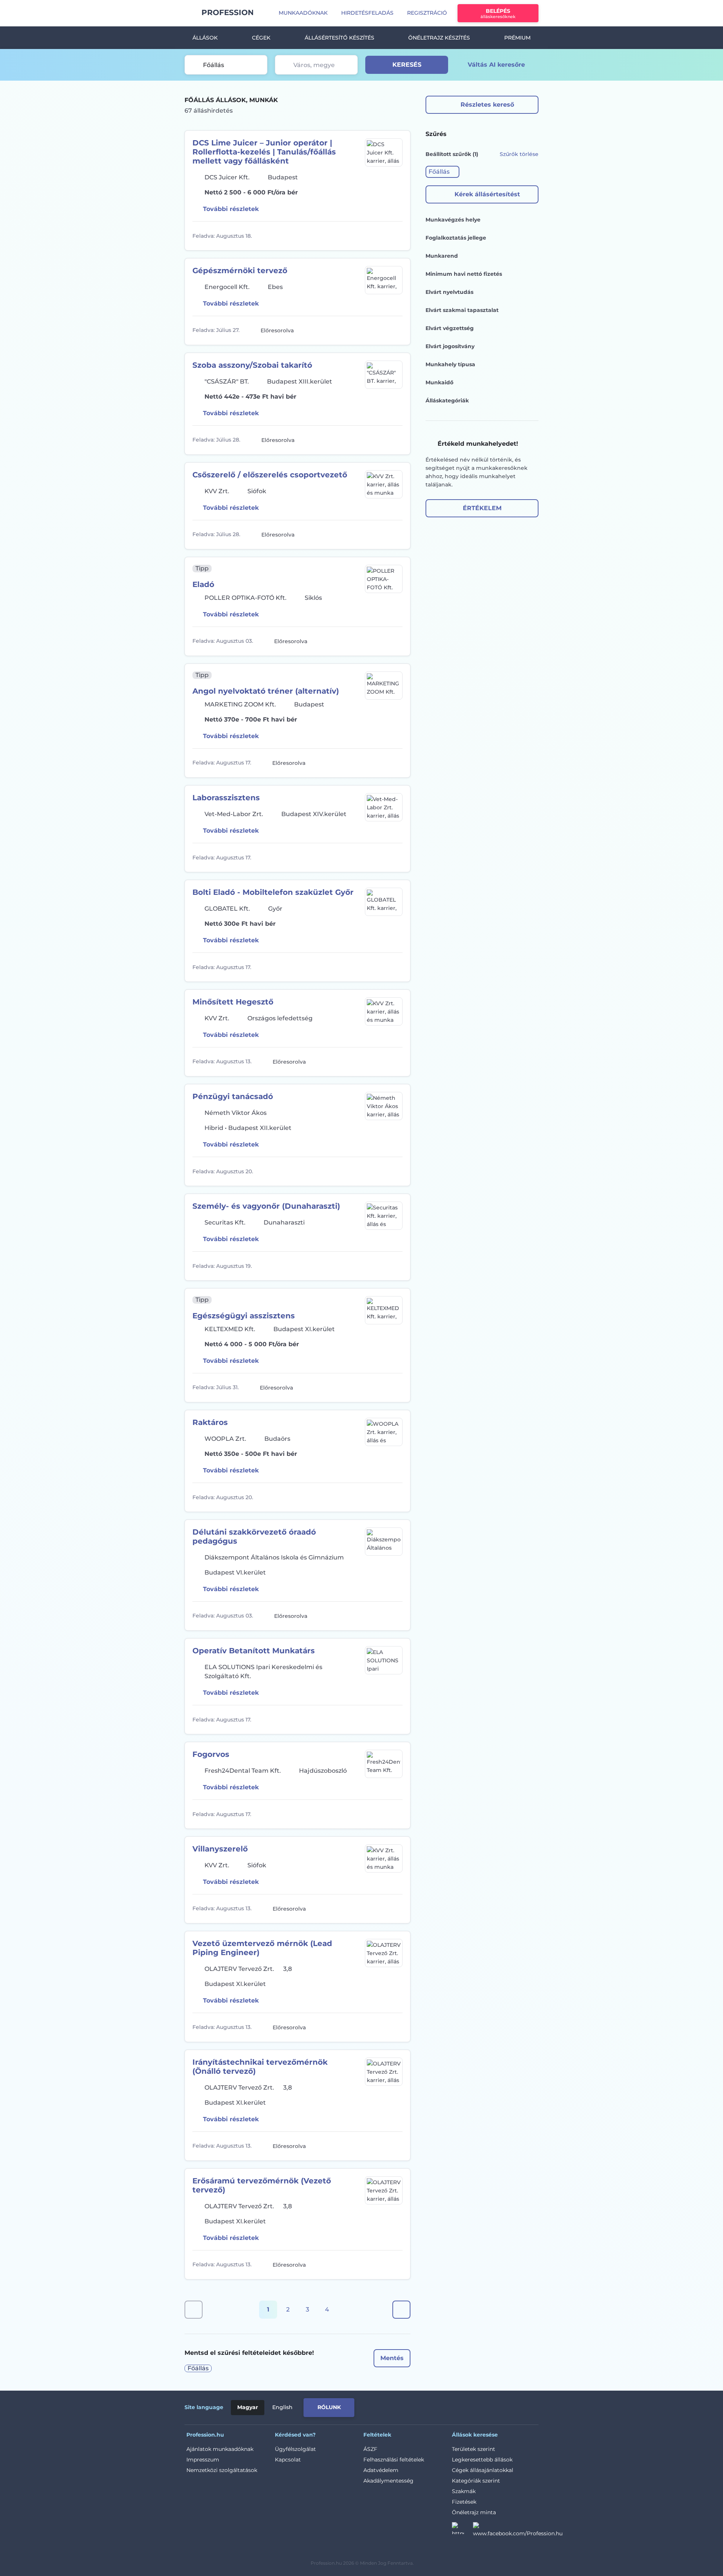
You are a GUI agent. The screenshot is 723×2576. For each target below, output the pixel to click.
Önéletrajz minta (474, 2512)
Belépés (498, 13)
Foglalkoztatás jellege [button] (456, 238)
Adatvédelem (381, 2470)
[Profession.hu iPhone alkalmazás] (453, 2406)
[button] (442, 172)
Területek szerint (474, 2449)
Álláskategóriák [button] (447, 401)
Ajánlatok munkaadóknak (220, 2449)
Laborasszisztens (226, 798)
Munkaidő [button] (439, 382)
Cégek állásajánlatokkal (483, 2470)
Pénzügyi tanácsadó (233, 1096)
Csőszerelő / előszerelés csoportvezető (270, 475)
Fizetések (464, 2502)
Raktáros (210, 1422)
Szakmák (464, 2491)
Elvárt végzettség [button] (450, 328)
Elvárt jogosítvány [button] (450, 346)
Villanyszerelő (220, 1849)
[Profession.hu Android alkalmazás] (507, 2406)
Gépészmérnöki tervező (240, 271)
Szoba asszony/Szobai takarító (252, 365)
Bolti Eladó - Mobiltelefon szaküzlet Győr (273, 892)
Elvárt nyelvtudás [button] (449, 292)
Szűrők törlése (519, 154)
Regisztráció (427, 13)
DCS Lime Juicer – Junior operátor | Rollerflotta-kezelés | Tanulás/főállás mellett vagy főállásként (264, 152)
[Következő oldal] (401, 2310)
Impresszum (203, 2460)
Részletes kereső (487, 105)
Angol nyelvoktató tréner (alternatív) (266, 691)
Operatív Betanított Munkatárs (254, 1651)
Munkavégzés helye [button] (453, 220)
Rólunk (329, 2407)
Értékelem (482, 508)
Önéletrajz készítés (439, 38)
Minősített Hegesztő (233, 1002)
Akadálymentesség (388, 2481)
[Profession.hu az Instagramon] (462, 2530)
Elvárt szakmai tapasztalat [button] (462, 310)
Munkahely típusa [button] (450, 364)
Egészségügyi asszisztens (244, 1316)
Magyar (248, 2407)
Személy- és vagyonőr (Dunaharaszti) (266, 1206)
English (282, 2407)
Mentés (392, 2358)
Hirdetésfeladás (367, 13)
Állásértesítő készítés (339, 38)
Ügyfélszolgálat (295, 2449)
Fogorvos (211, 1754)
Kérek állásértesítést (487, 194)
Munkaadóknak (303, 13)
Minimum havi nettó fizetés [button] (464, 274)
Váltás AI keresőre (496, 65)
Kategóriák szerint (476, 2481)
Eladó (203, 584)
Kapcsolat (288, 2460)
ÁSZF (370, 2449)
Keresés (407, 65)
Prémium (517, 38)
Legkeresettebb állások (482, 2460)
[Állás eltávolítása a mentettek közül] (396, 236)
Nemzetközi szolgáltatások (222, 2470)
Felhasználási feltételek (394, 2460)
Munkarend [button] (442, 256)
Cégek (261, 38)
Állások (205, 38)
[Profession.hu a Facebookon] (518, 2530)
